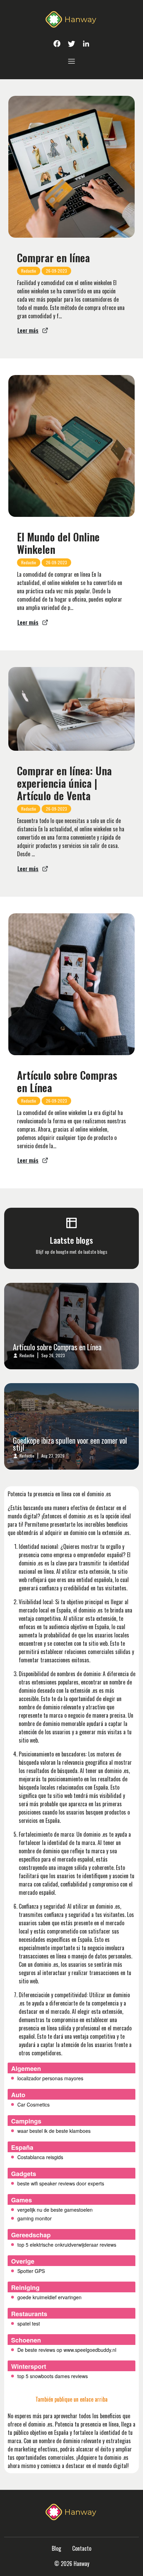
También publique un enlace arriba (71, 2399)
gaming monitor (35, 2218)
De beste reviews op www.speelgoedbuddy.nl (67, 2350)
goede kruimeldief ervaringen (49, 2297)
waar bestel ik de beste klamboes (54, 2131)
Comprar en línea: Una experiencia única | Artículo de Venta (64, 783)
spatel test (29, 2323)
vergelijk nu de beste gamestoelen (55, 2210)
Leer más (28, 330)
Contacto (82, 2548)
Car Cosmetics (33, 2104)
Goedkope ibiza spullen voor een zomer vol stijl (70, 1444)
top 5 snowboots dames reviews (53, 2376)
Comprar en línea (53, 258)
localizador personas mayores (50, 2078)
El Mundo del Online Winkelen (58, 543)
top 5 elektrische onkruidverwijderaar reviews (67, 2245)
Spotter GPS (31, 2271)
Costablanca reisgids (40, 2157)
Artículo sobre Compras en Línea (67, 1081)
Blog (56, 2548)
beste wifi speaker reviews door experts (61, 2183)
